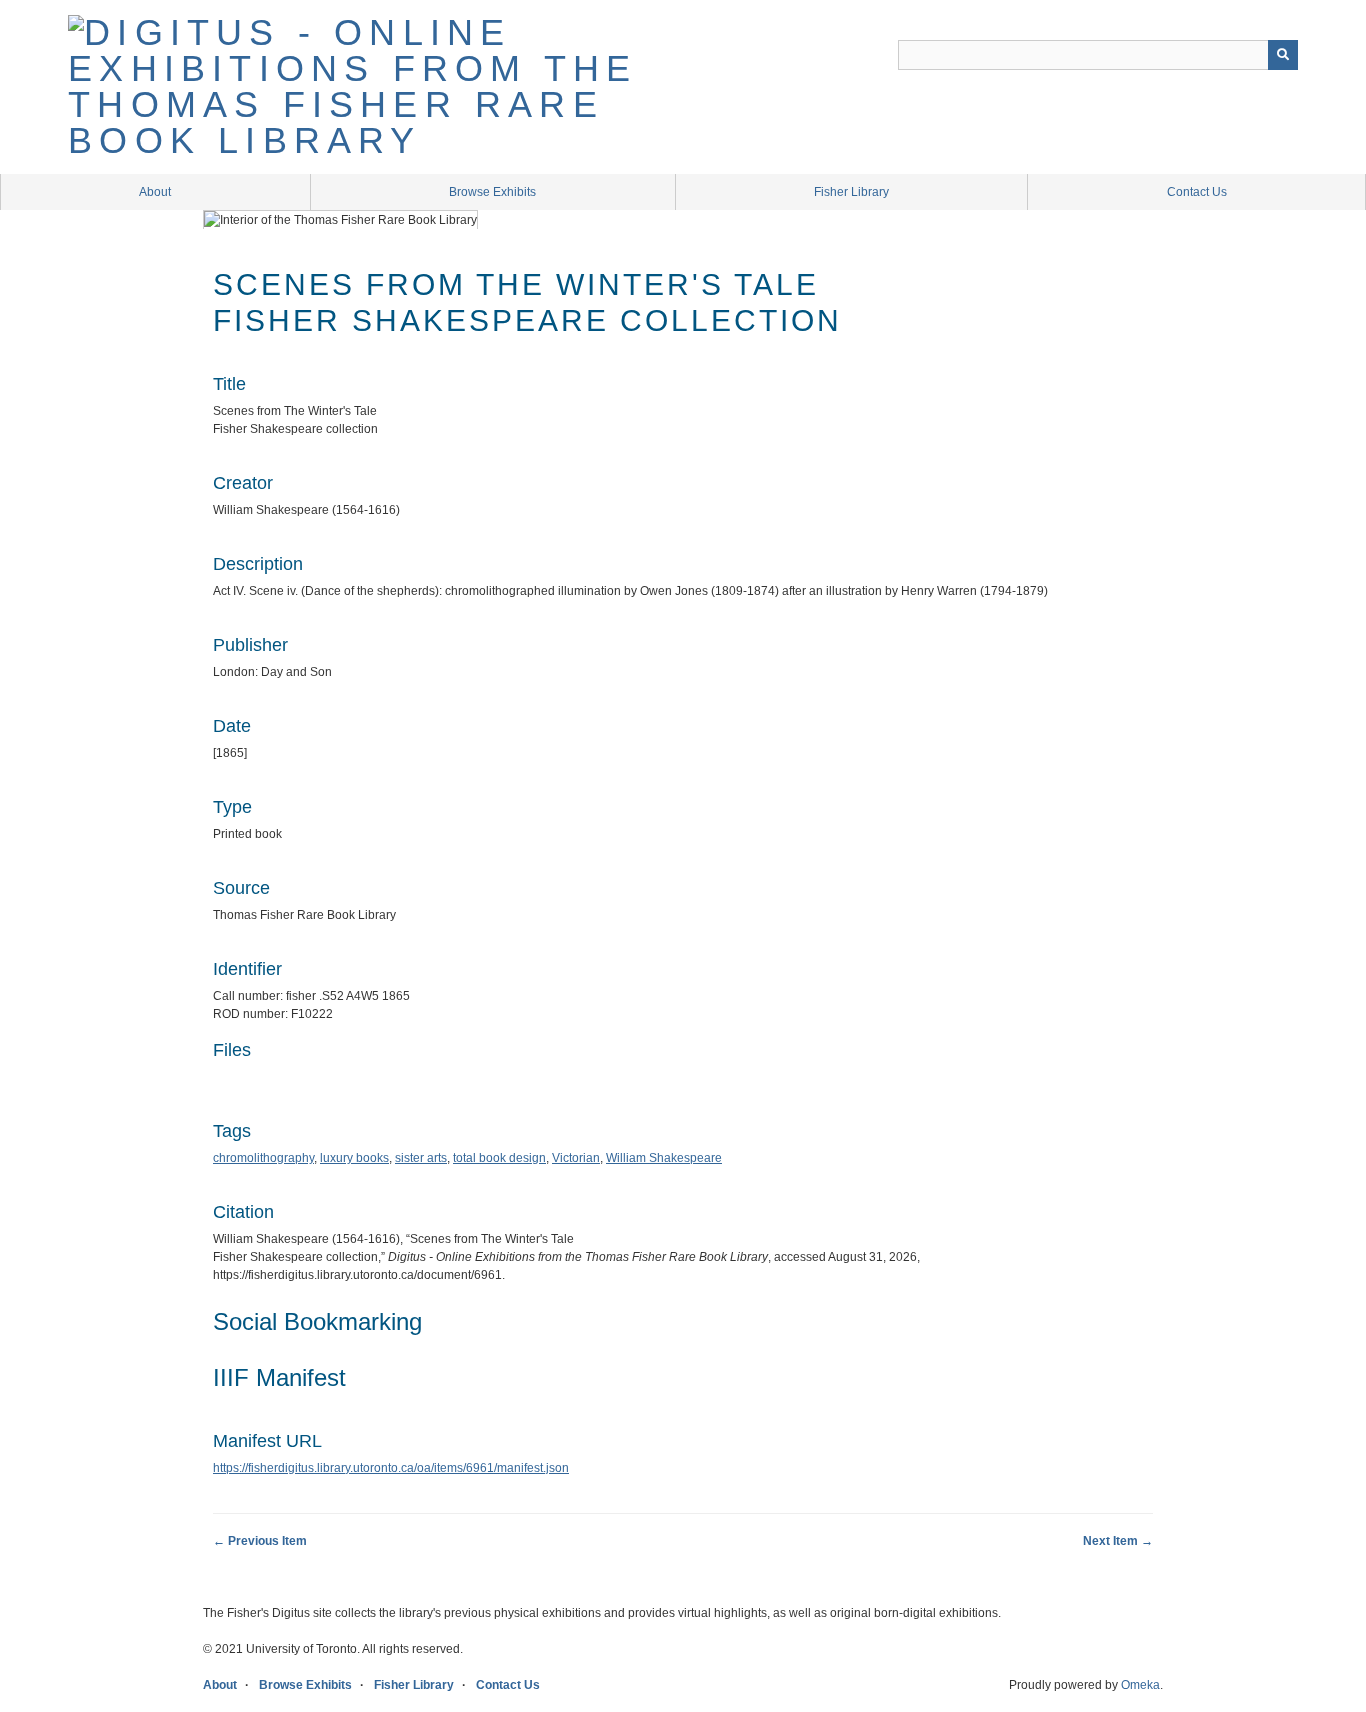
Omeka (1140, 1685)
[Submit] (1283, 55)
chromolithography (263, 1158)
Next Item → (1118, 1541)
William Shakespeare (664, 1158)
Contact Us (1197, 192)
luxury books (354, 1158)
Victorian (576, 1158)
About (155, 192)
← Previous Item (260, 1541)
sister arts (421, 1158)
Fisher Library (851, 192)
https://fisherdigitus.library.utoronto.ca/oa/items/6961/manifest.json (391, 1468)
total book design (499, 1158)
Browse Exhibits (492, 192)
